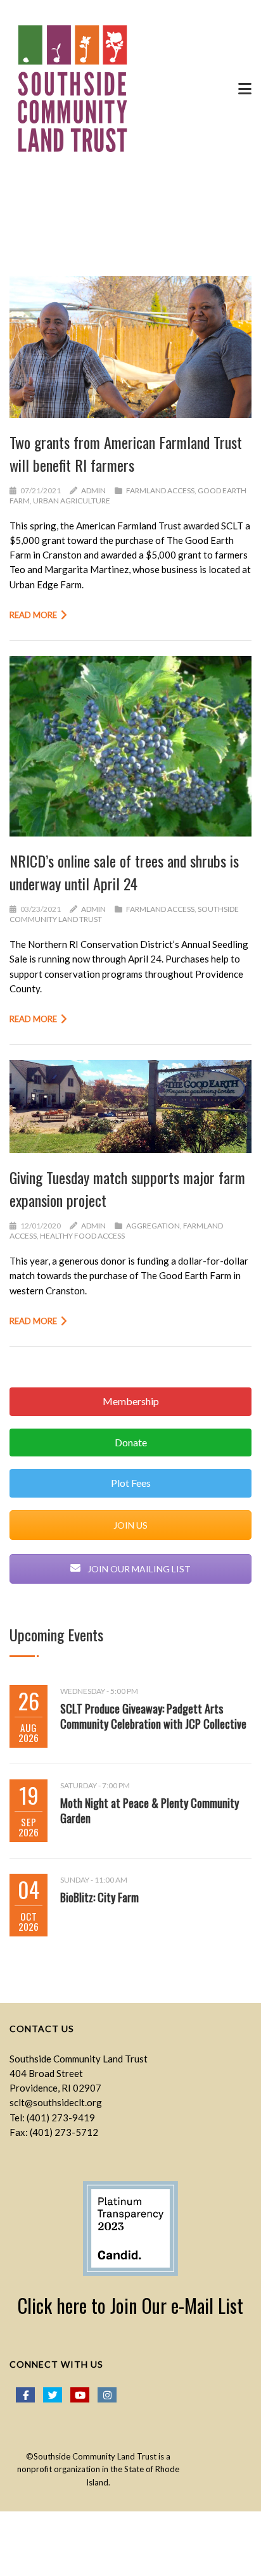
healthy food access (82, 1236)
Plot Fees (131, 1483)
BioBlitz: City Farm (99, 1897)
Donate (131, 1442)
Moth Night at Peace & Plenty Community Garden (150, 1810)
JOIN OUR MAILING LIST (138, 1569)
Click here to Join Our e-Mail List (130, 2305)
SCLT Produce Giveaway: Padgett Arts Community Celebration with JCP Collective (153, 1716)
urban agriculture (72, 501)
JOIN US (130, 1525)
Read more (33, 615)
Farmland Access (160, 490)
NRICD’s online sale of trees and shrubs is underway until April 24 (124, 872)
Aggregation (153, 1226)
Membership (131, 1401)
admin (93, 490)
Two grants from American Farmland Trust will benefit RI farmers (126, 453)
